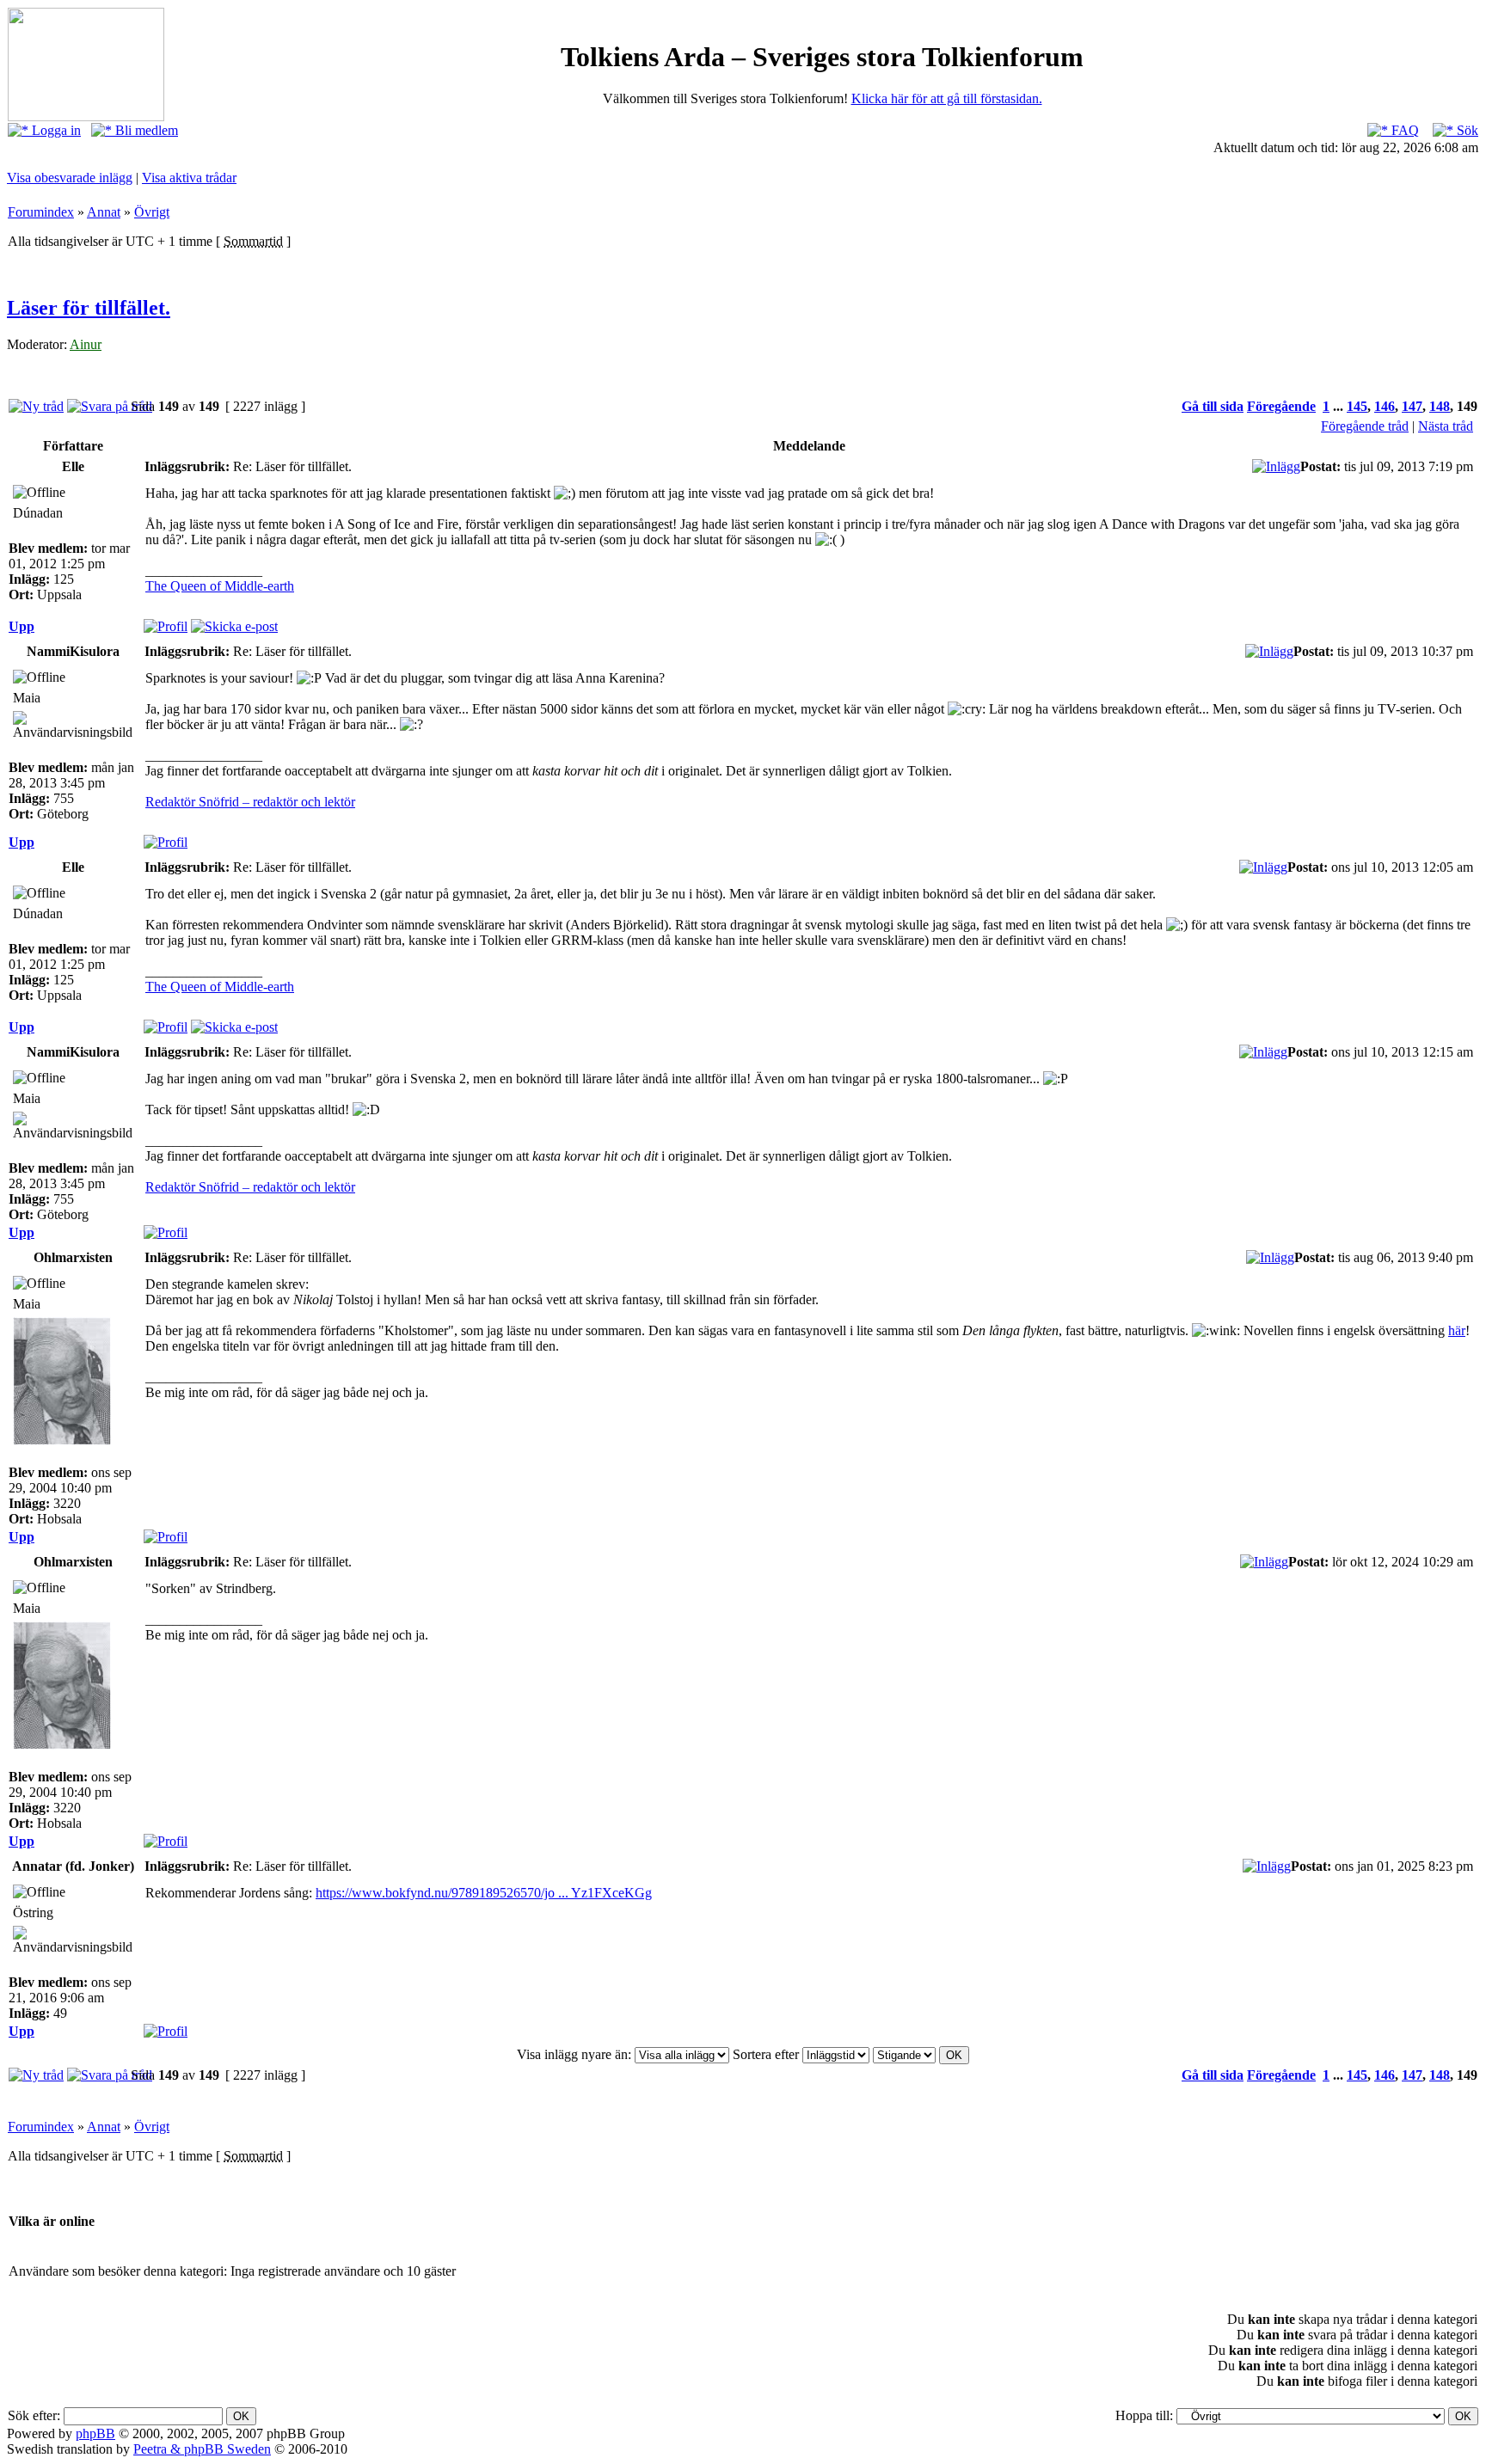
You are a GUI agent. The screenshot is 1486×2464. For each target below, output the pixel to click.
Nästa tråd (1446, 426)
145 (1357, 406)
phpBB (95, 2433)
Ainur (86, 344)
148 (1440, 406)
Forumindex (41, 212)
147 (1412, 406)
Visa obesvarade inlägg (70, 178)
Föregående (1281, 406)
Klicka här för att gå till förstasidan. (947, 98)
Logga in (55, 130)
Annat (104, 212)
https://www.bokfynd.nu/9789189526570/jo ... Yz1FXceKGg (484, 1893)
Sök (1466, 130)
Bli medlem (145, 130)
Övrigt (152, 212)
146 (1385, 406)
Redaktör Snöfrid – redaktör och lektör (250, 802)
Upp (21, 626)
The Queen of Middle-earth (220, 586)
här (1457, 1330)
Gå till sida (1213, 406)
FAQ (1403, 130)
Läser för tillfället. (89, 308)
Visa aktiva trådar (189, 178)
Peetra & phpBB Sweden (202, 2449)
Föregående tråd (1365, 426)
